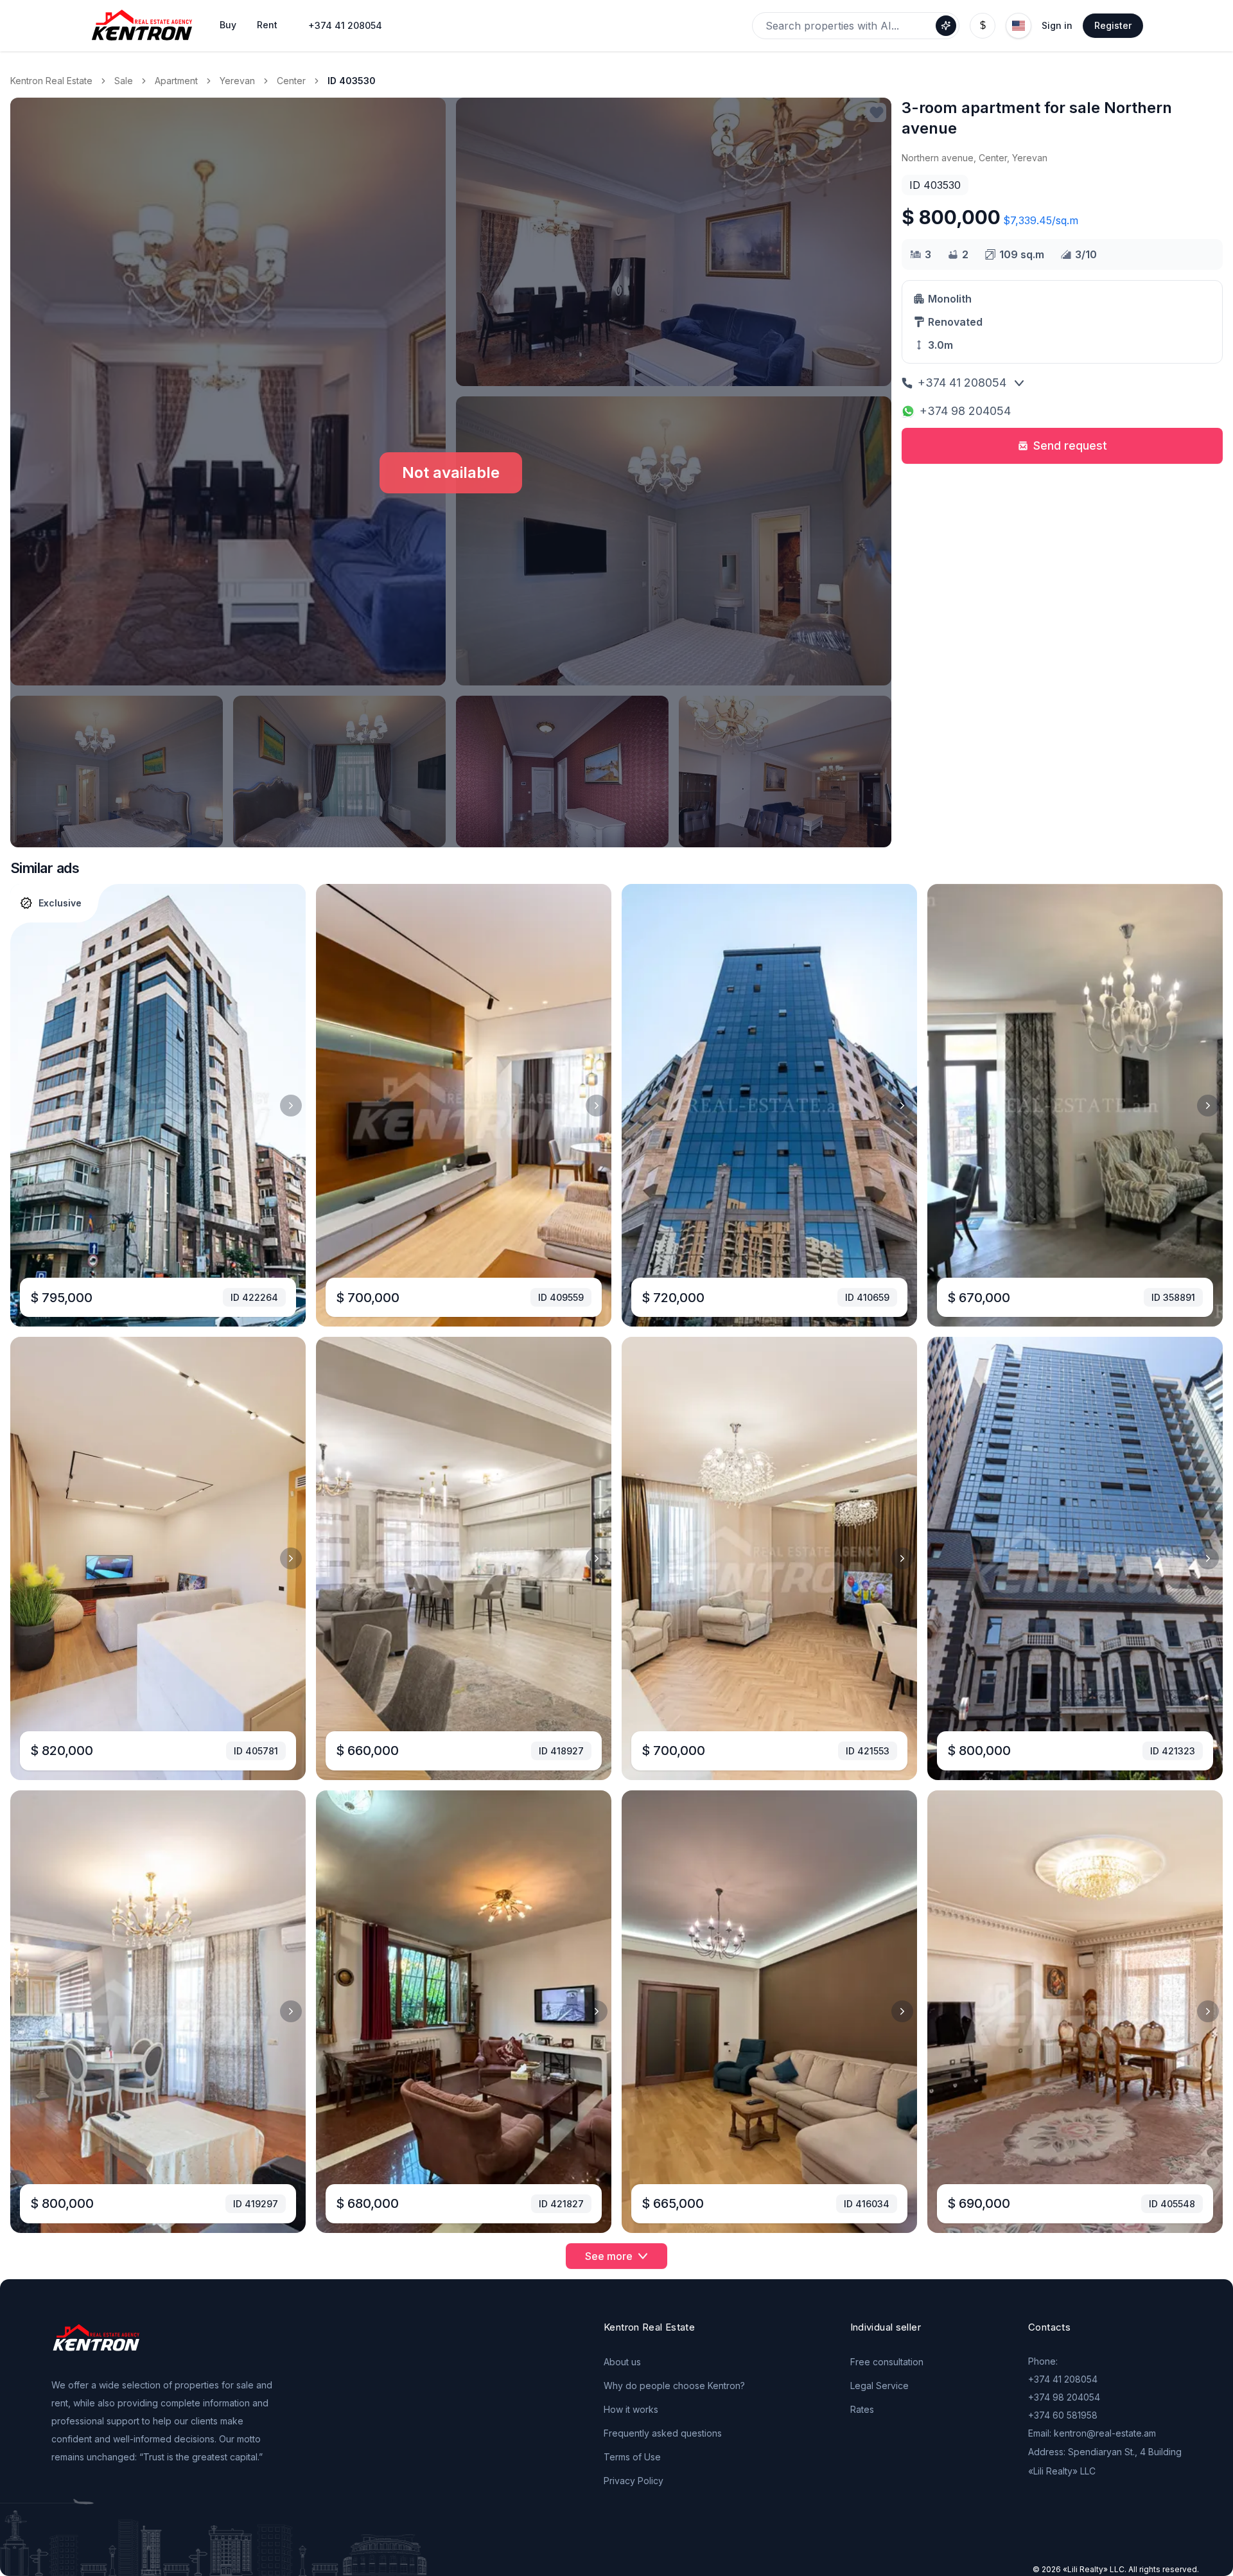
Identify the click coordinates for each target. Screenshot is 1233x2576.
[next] (291, 1106)
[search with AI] (946, 26)
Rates (862, 2409)
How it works (631, 2409)
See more (609, 2256)
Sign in (1057, 25)
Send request (1070, 446)
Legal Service (879, 2386)
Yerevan (237, 81)
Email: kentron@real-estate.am (1092, 2433)
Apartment (176, 81)
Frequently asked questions (663, 2433)
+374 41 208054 (345, 25)
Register (1113, 25)
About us (622, 2362)
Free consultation (887, 2362)
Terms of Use (632, 2457)
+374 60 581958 (1063, 2415)
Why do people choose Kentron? (674, 2386)
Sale (124, 81)
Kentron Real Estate (51, 81)
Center (291, 81)
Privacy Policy (634, 2481)
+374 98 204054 (965, 411)
